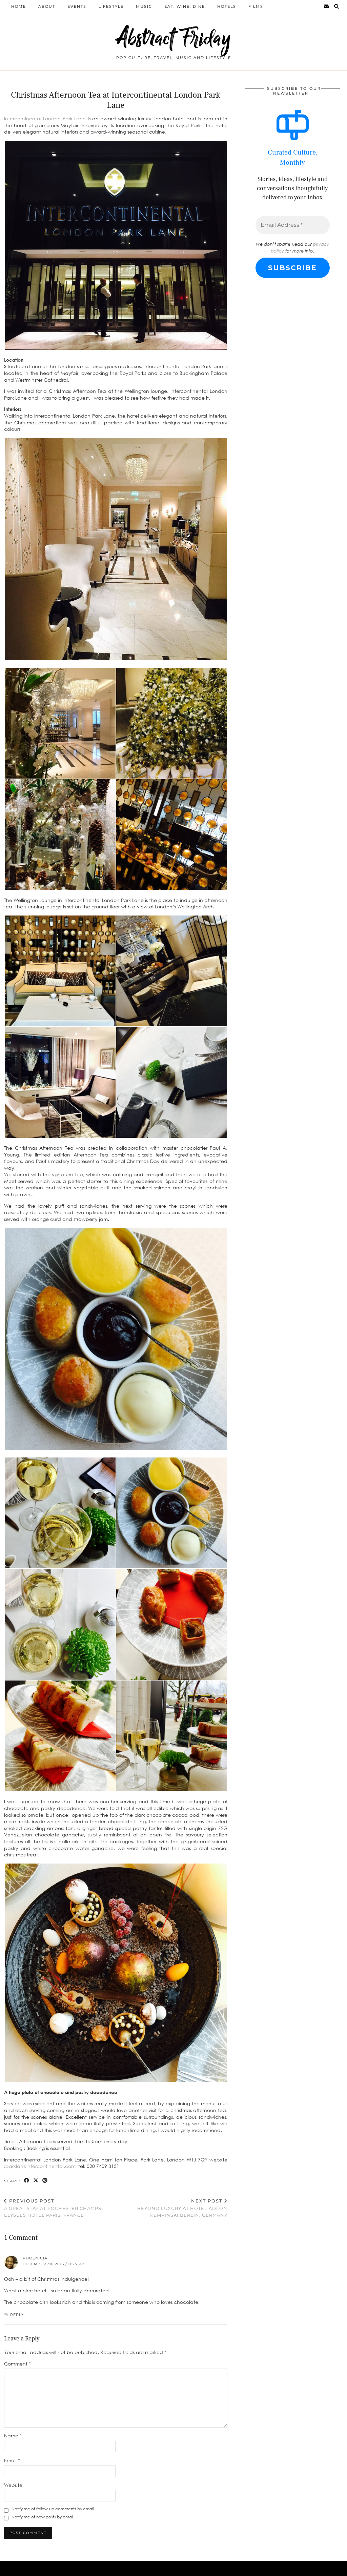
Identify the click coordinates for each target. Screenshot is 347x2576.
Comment (17, 2364)
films (256, 6)
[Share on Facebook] (27, 2181)
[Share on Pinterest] (45, 2181)
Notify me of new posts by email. (43, 2517)
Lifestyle (111, 6)
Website (13, 2485)
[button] (116, 245)
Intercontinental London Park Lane (46, 118)
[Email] (327, 6)
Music (144, 6)
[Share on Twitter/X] (36, 2181)
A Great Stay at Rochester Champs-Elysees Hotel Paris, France (54, 2208)
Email (12, 2460)
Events (77, 6)
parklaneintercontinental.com (40, 2166)
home (19, 6)
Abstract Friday (174, 38)
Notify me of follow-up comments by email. (53, 2509)
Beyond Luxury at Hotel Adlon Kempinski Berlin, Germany (182, 2208)
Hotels (227, 6)
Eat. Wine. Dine (185, 6)
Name (13, 2436)
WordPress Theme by (308, 2568)
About (47, 6)
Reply (17, 2315)
